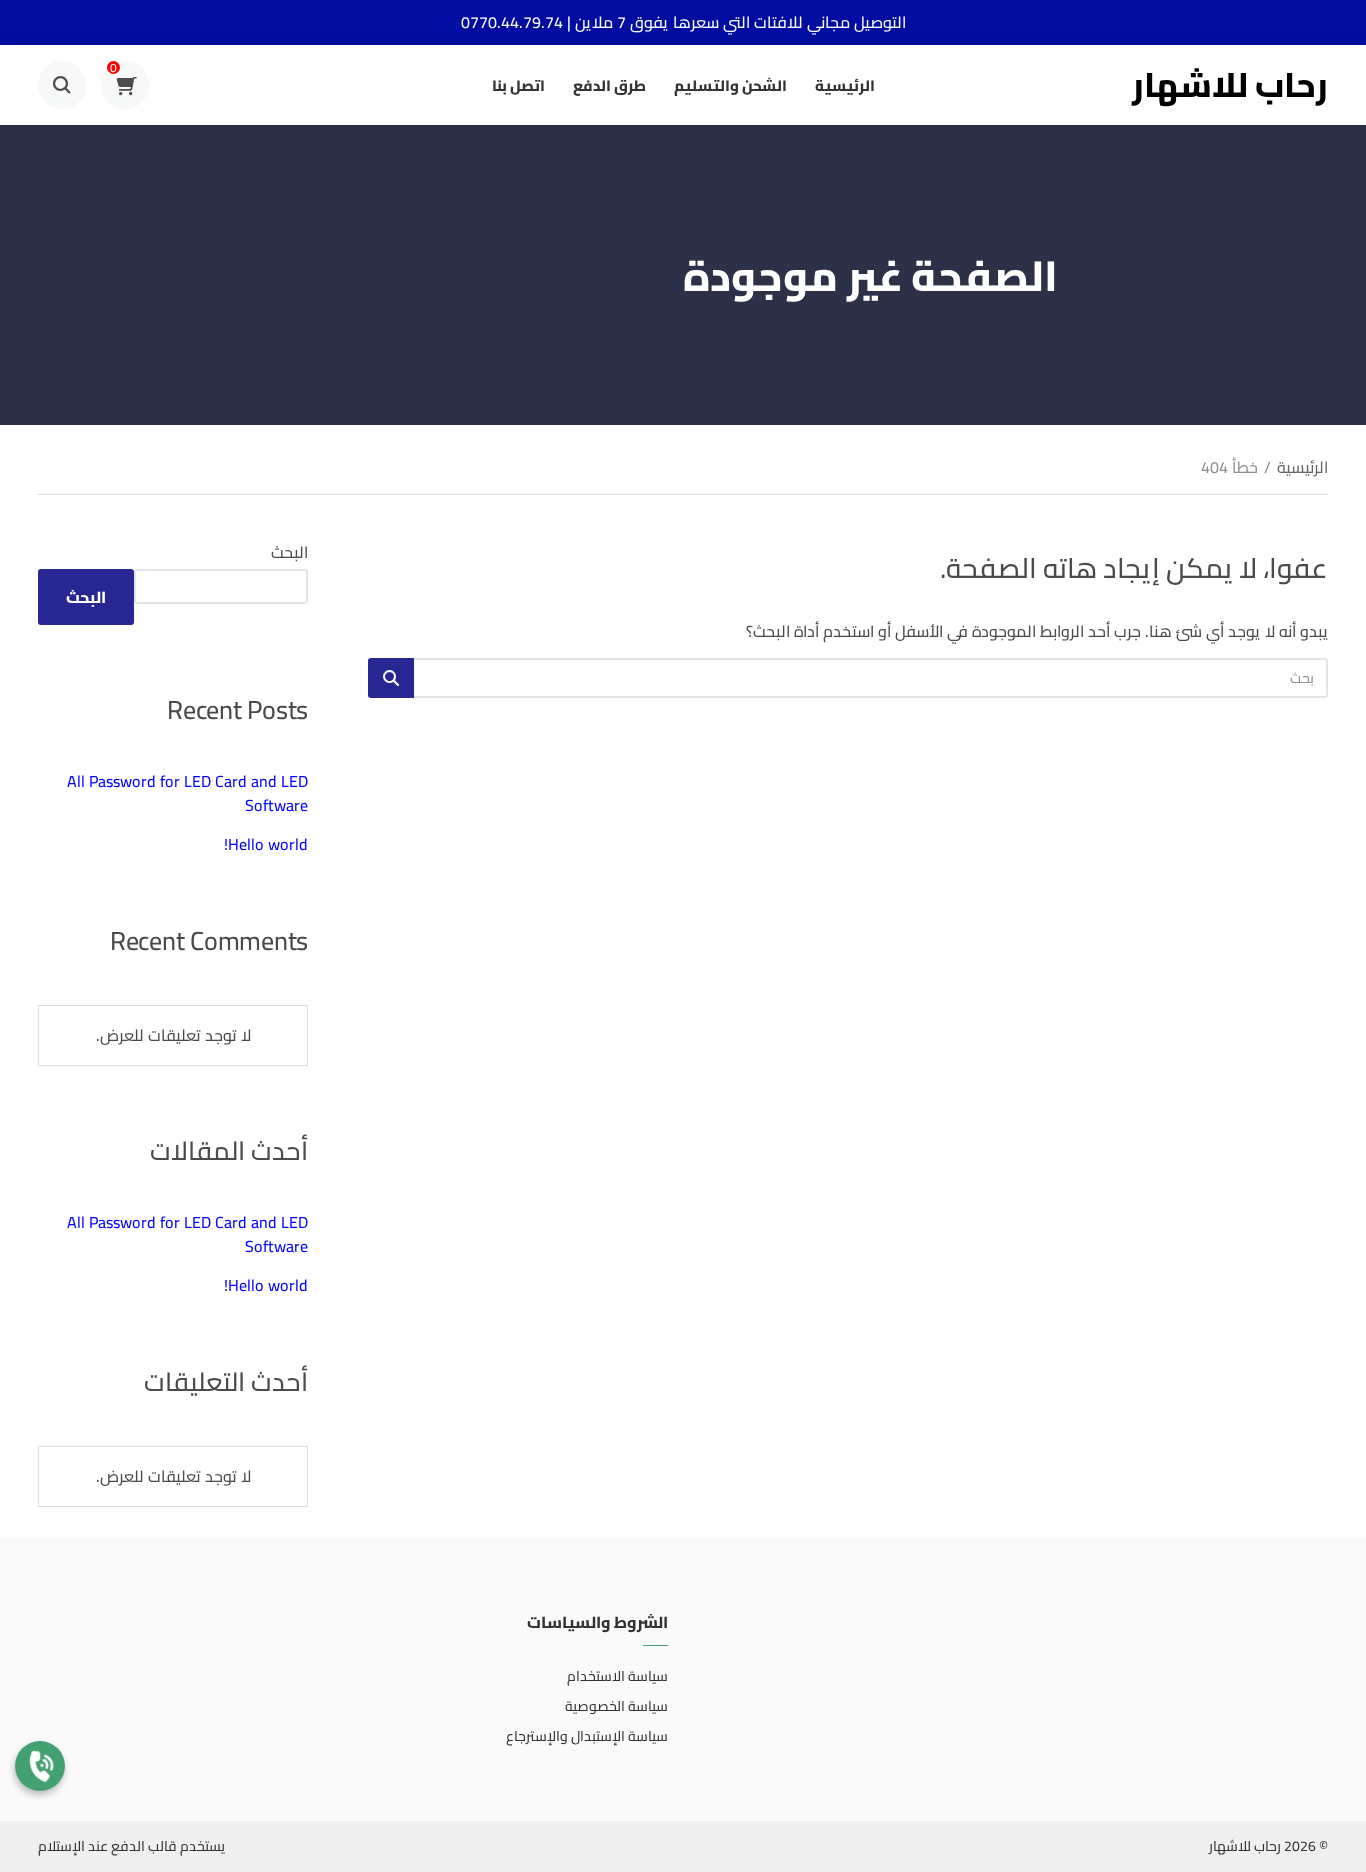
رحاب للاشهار (1230, 84)
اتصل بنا (518, 85)
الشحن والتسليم (730, 85)
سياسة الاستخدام (617, 1676)
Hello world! (266, 844)
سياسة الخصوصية (616, 1706)
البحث (289, 552)
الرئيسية (845, 85)
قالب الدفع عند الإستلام (107, 1846)
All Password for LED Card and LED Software (187, 793)
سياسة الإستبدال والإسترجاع (587, 1736)
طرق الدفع (609, 85)
